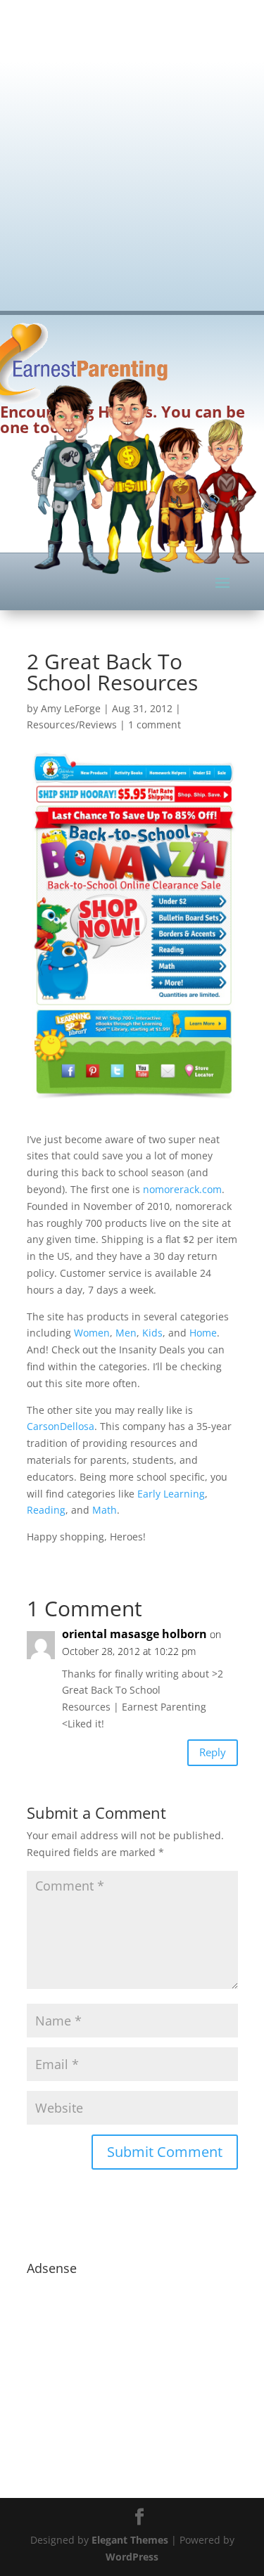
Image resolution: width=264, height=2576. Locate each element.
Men (126, 1333)
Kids (152, 1333)
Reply (213, 1752)
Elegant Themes (130, 2540)
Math (105, 1510)
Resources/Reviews (72, 724)
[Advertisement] (132, 146)
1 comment (155, 724)
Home (203, 1333)
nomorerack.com (182, 1189)
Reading (46, 1510)
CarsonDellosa (61, 1426)
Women (92, 1333)
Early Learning (171, 1494)
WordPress (132, 2557)
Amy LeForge (71, 708)
